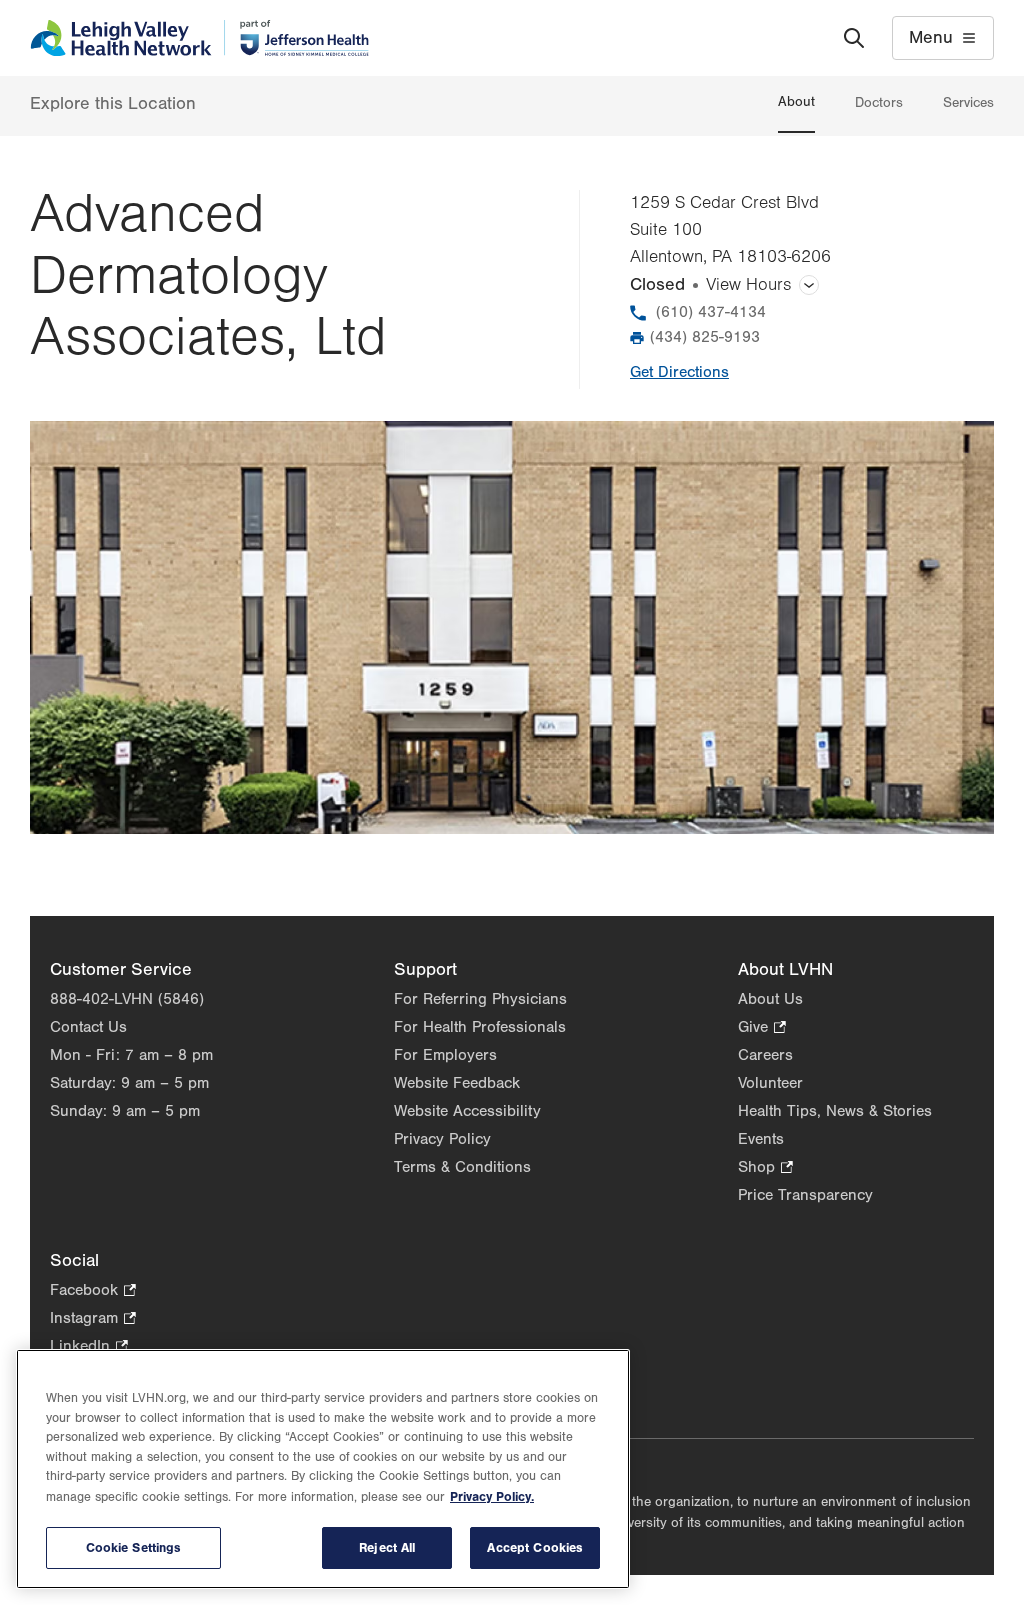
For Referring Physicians (480, 999)
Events (761, 1139)
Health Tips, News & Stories (835, 1111)
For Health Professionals (480, 1027)
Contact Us (88, 1027)
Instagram (93, 1319)
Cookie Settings (134, 1547)
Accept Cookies (535, 1547)
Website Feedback (457, 1083)
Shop (765, 1168)
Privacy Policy (442, 1139)
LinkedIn (89, 1347)
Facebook (93, 1291)
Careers (765, 1055)
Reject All (387, 1547)
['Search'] (854, 38)
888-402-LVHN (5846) (127, 999)
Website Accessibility (467, 1111)
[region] (323, 1469)
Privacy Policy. (492, 1496)
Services (968, 103)
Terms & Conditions (462, 1167)
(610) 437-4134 (711, 312)
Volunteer (770, 1083)
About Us (770, 999)
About (796, 102)
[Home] (199, 38)
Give (762, 1028)
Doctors (879, 103)
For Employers (445, 1055)
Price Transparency (805, 1195)
